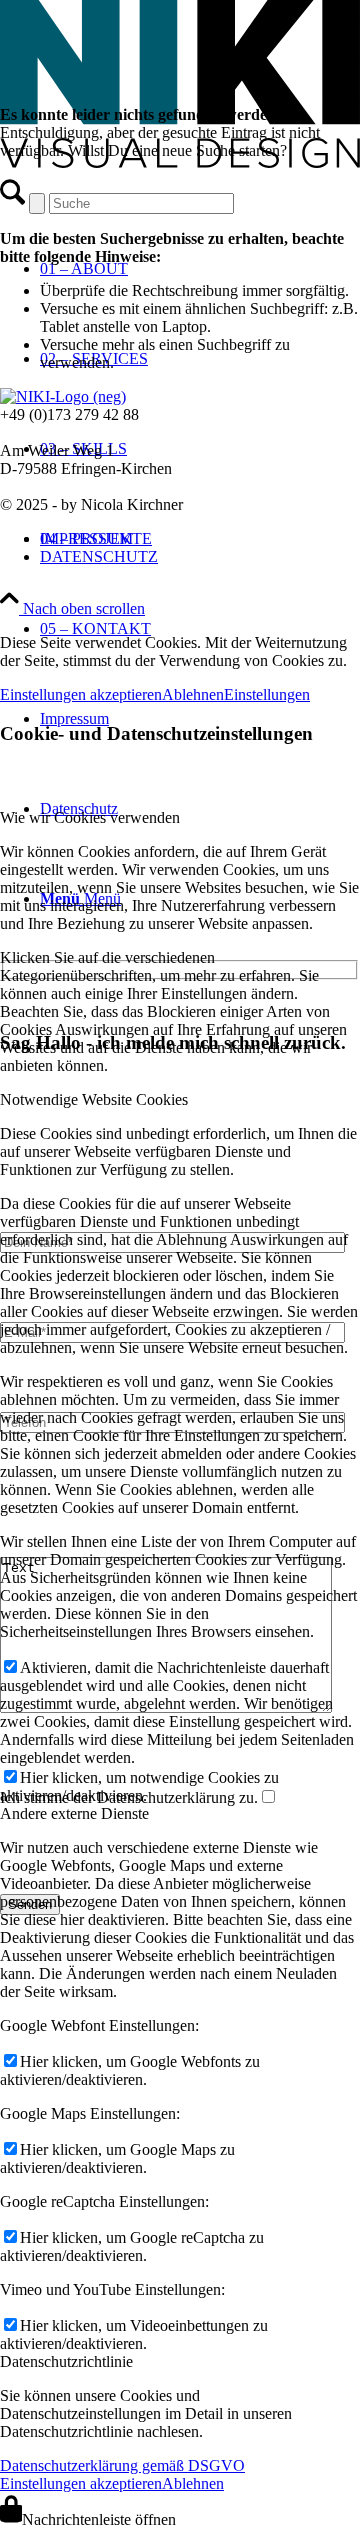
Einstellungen (267, 694)
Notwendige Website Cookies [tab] (94, 1099)
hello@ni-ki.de (47, 432)
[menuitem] (200, 629)
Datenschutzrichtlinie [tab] (66, 2361)
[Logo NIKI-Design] (180, 162)
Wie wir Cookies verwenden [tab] (90, 817)
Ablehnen (193, 694)
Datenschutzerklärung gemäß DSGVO (122, 2465)
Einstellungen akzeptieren (81, 694)
